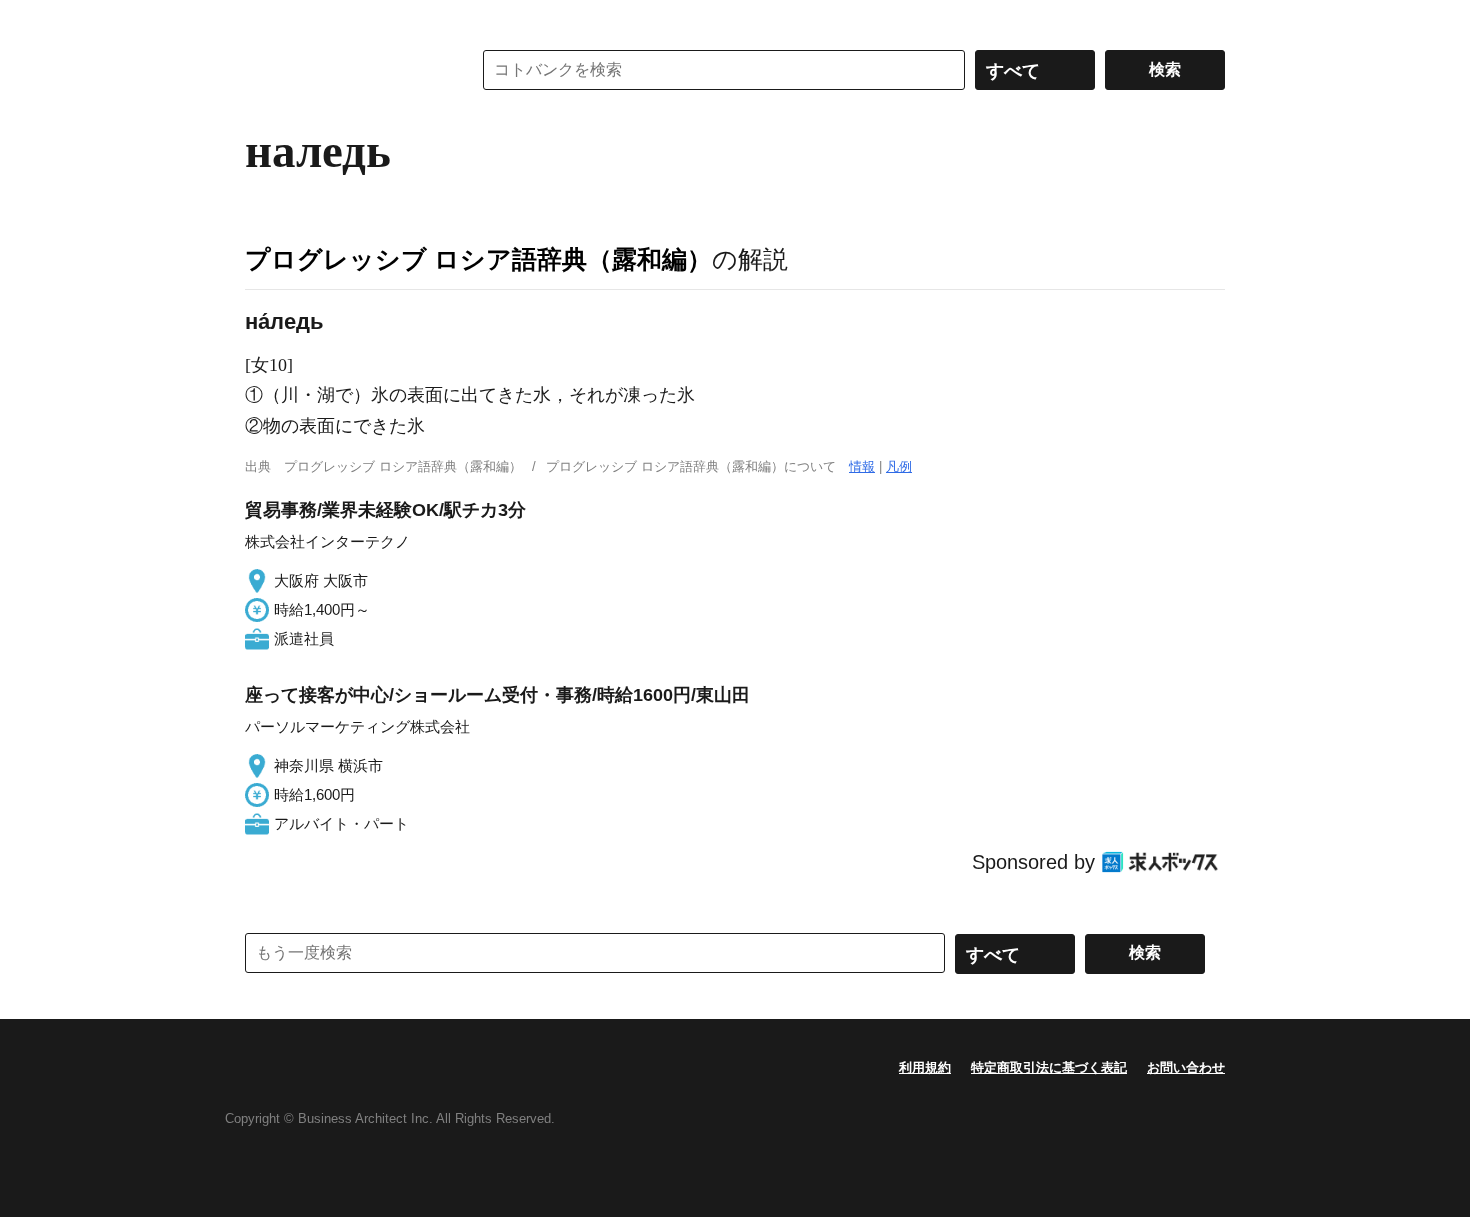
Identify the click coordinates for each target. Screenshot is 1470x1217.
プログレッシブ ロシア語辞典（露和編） (478, 259)
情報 (862, 466)
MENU (265, 20)
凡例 (899, 466)
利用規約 (925, 1067)
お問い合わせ (1186, 1067)
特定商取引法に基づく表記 (1049, 1067)
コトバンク (344, 70)
